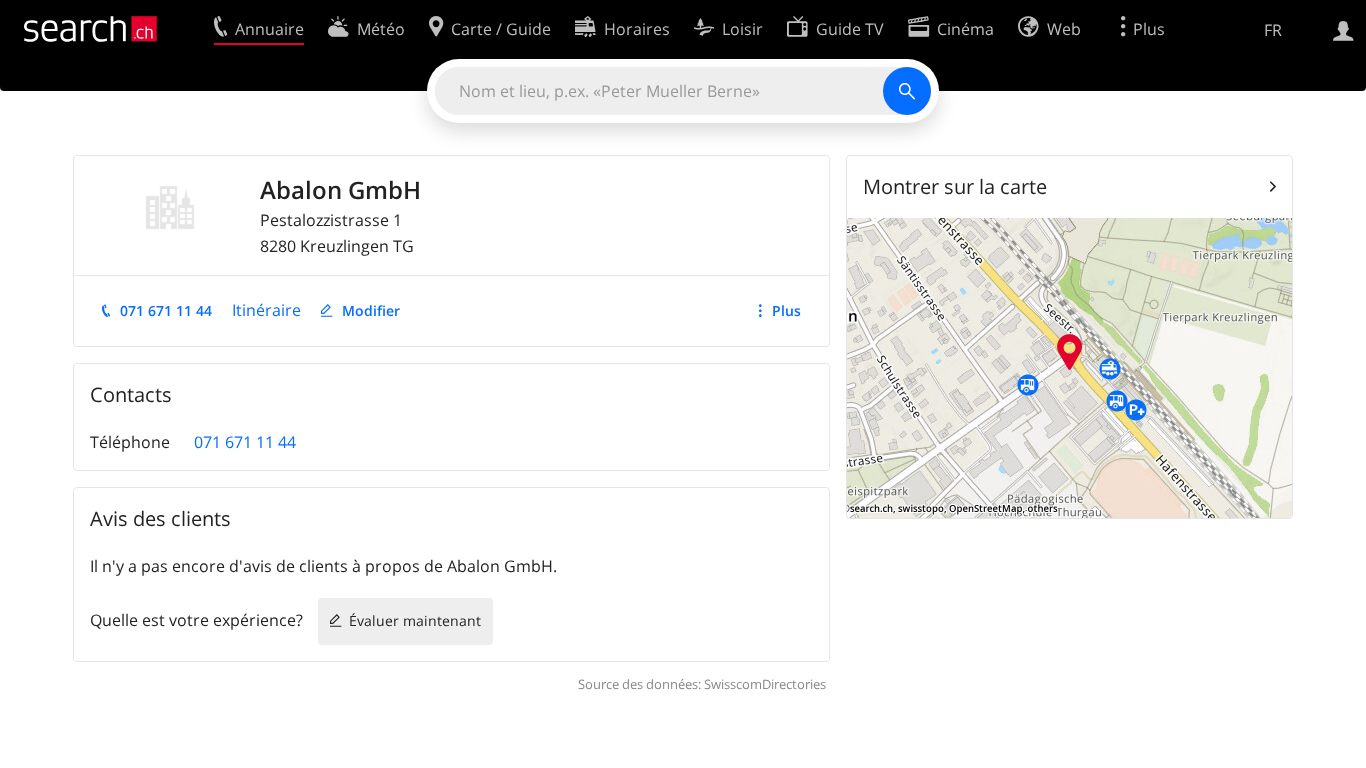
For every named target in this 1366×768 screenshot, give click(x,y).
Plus (786, 310)
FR (1273, 30)
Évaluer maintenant (415, 620)
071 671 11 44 (166, 310)
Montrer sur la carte (955, 186)
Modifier (371, 310)
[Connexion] (1343, 29)
